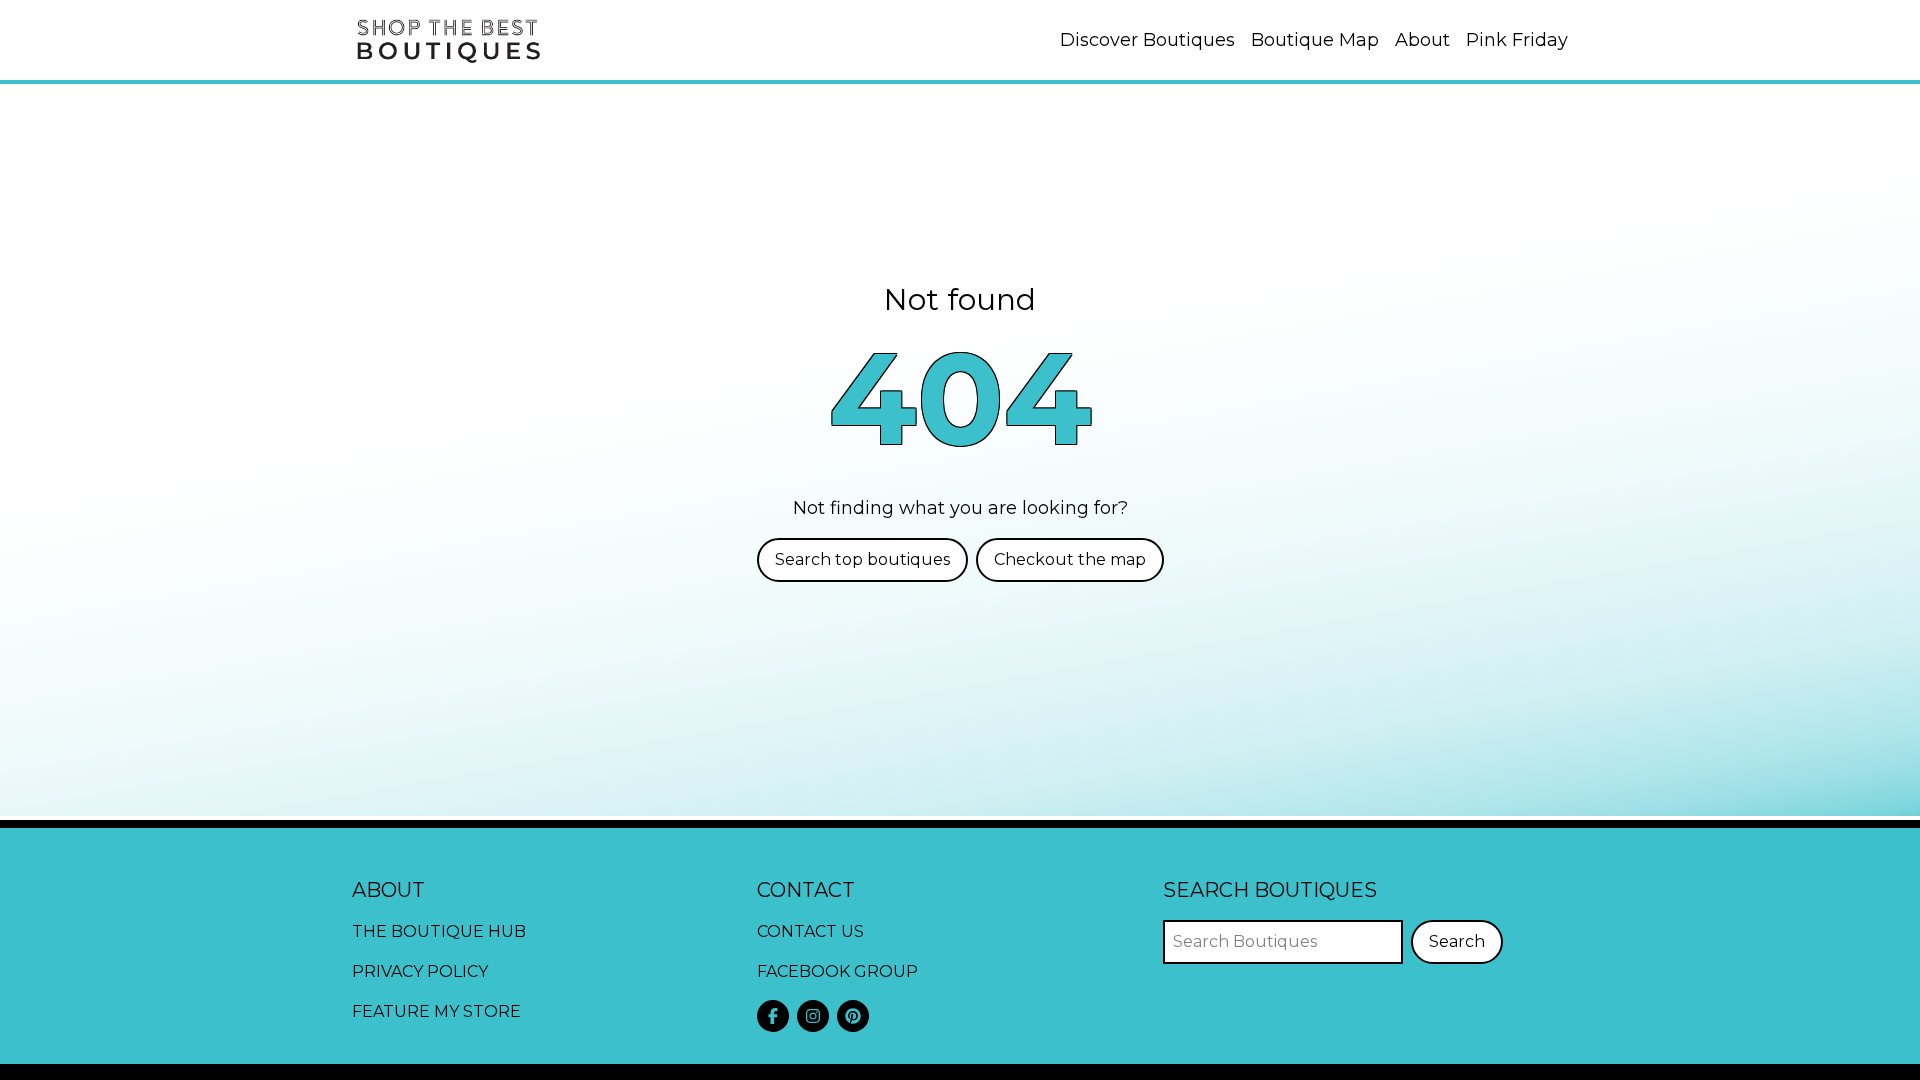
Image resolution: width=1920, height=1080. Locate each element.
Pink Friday (1517, 40)
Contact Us (810, 931)
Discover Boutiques (1147, 40)
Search (1457, 941)
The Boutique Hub (439, 931)
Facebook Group (837, 971)
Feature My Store (436, 1011)
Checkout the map (1070, 559)
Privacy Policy (420, 971)
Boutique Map (1315, 40)
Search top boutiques (862, 559)
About (1422, 40)
